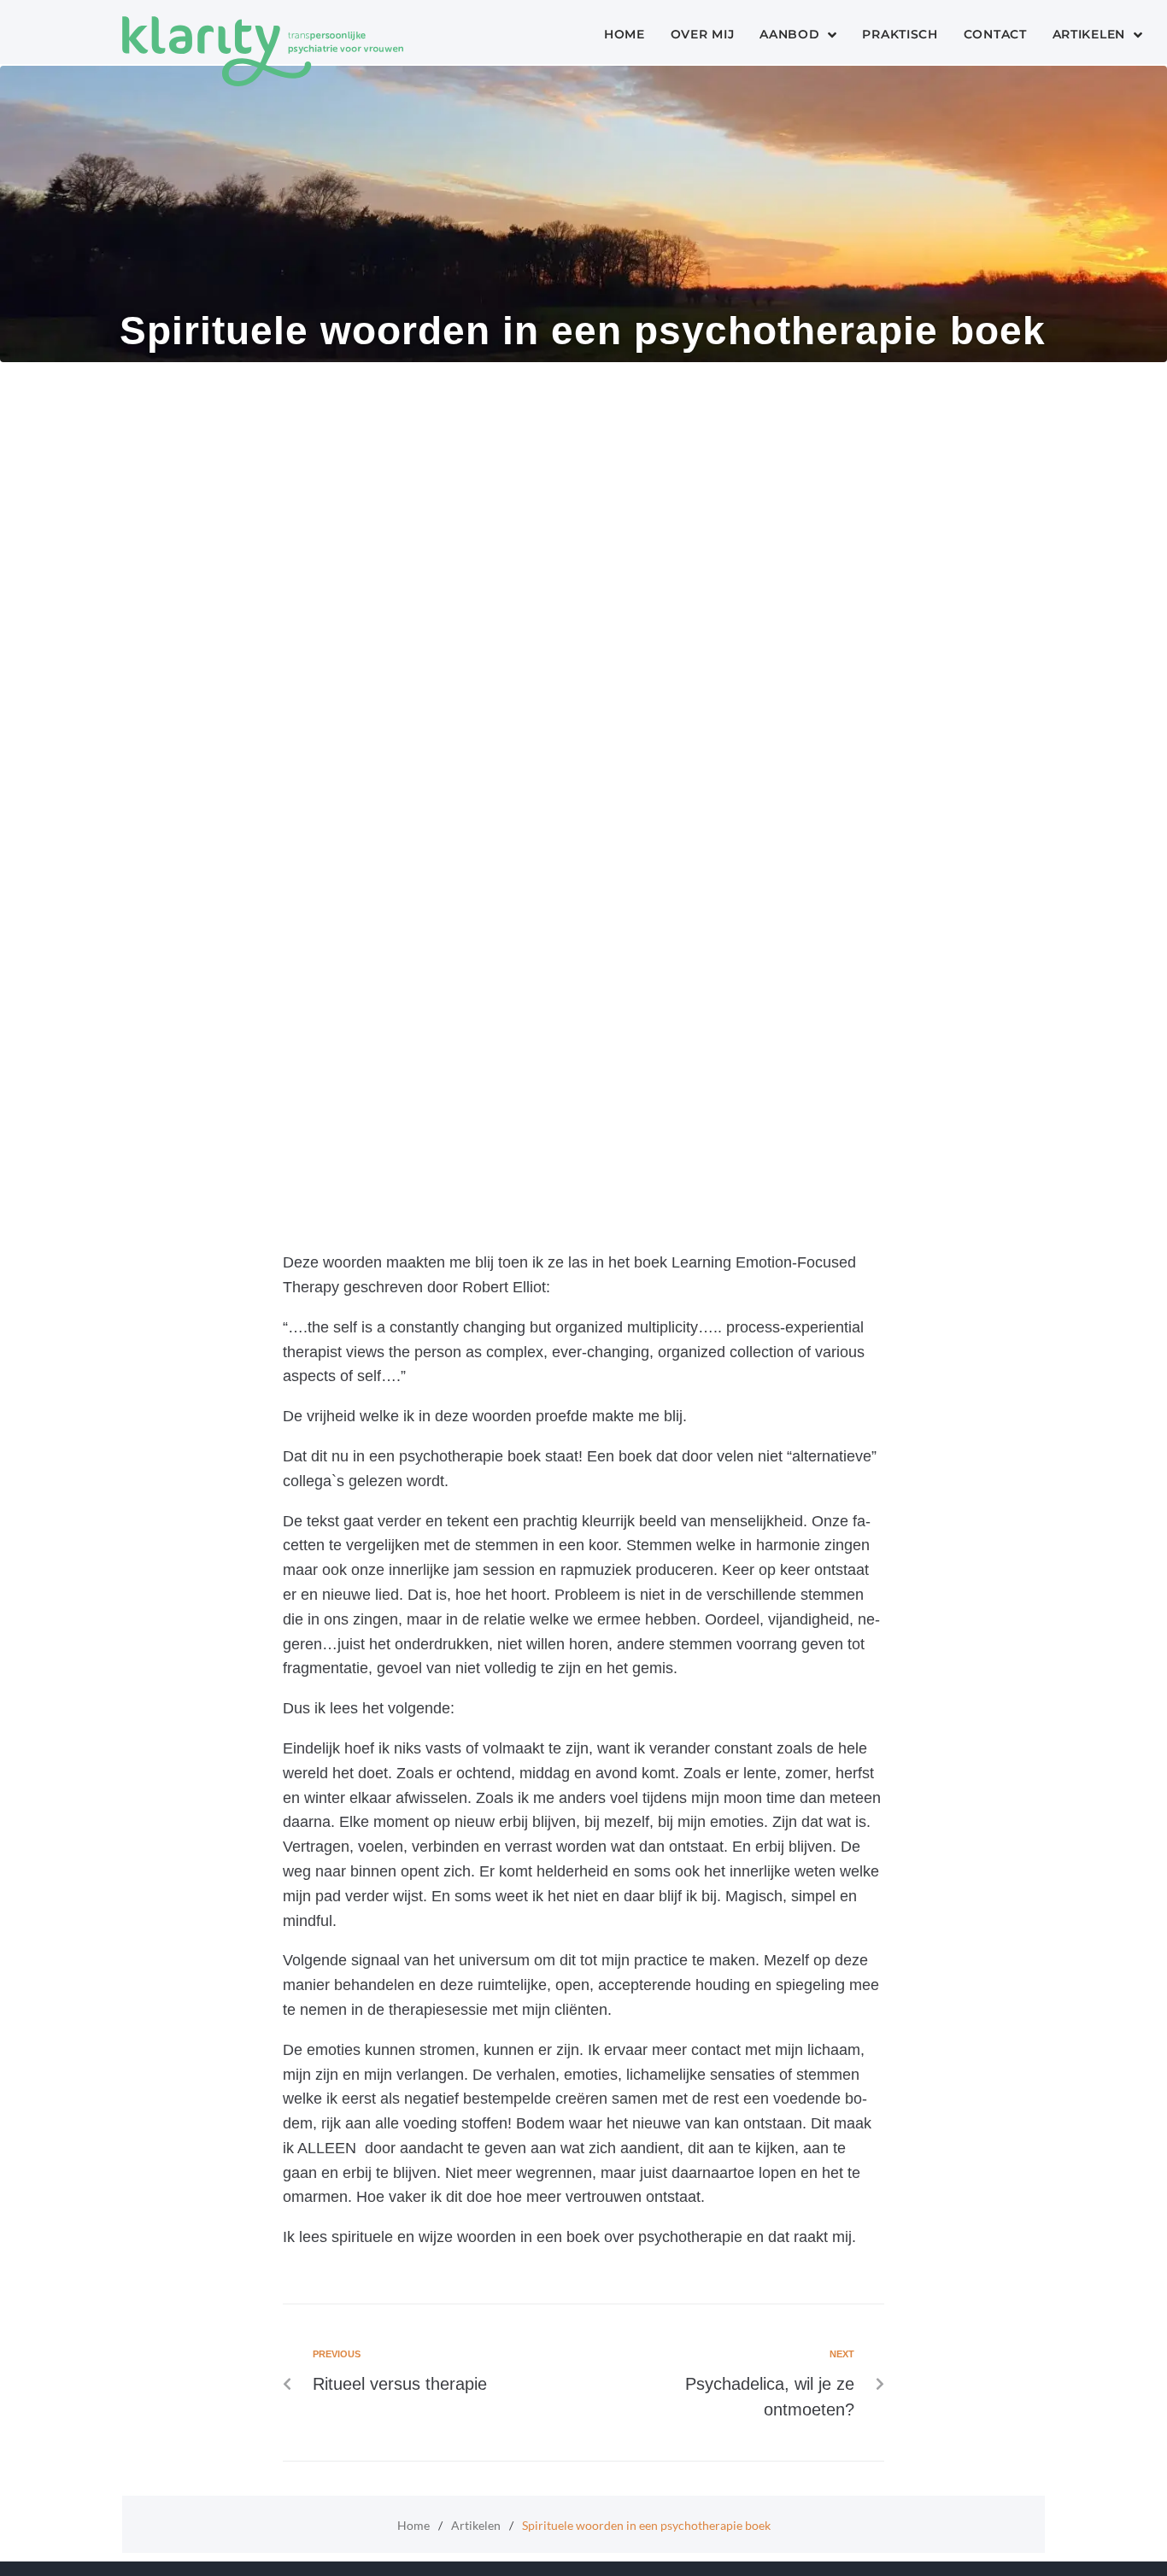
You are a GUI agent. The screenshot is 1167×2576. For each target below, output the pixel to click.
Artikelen (476, 2525)
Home (413, 2525)
